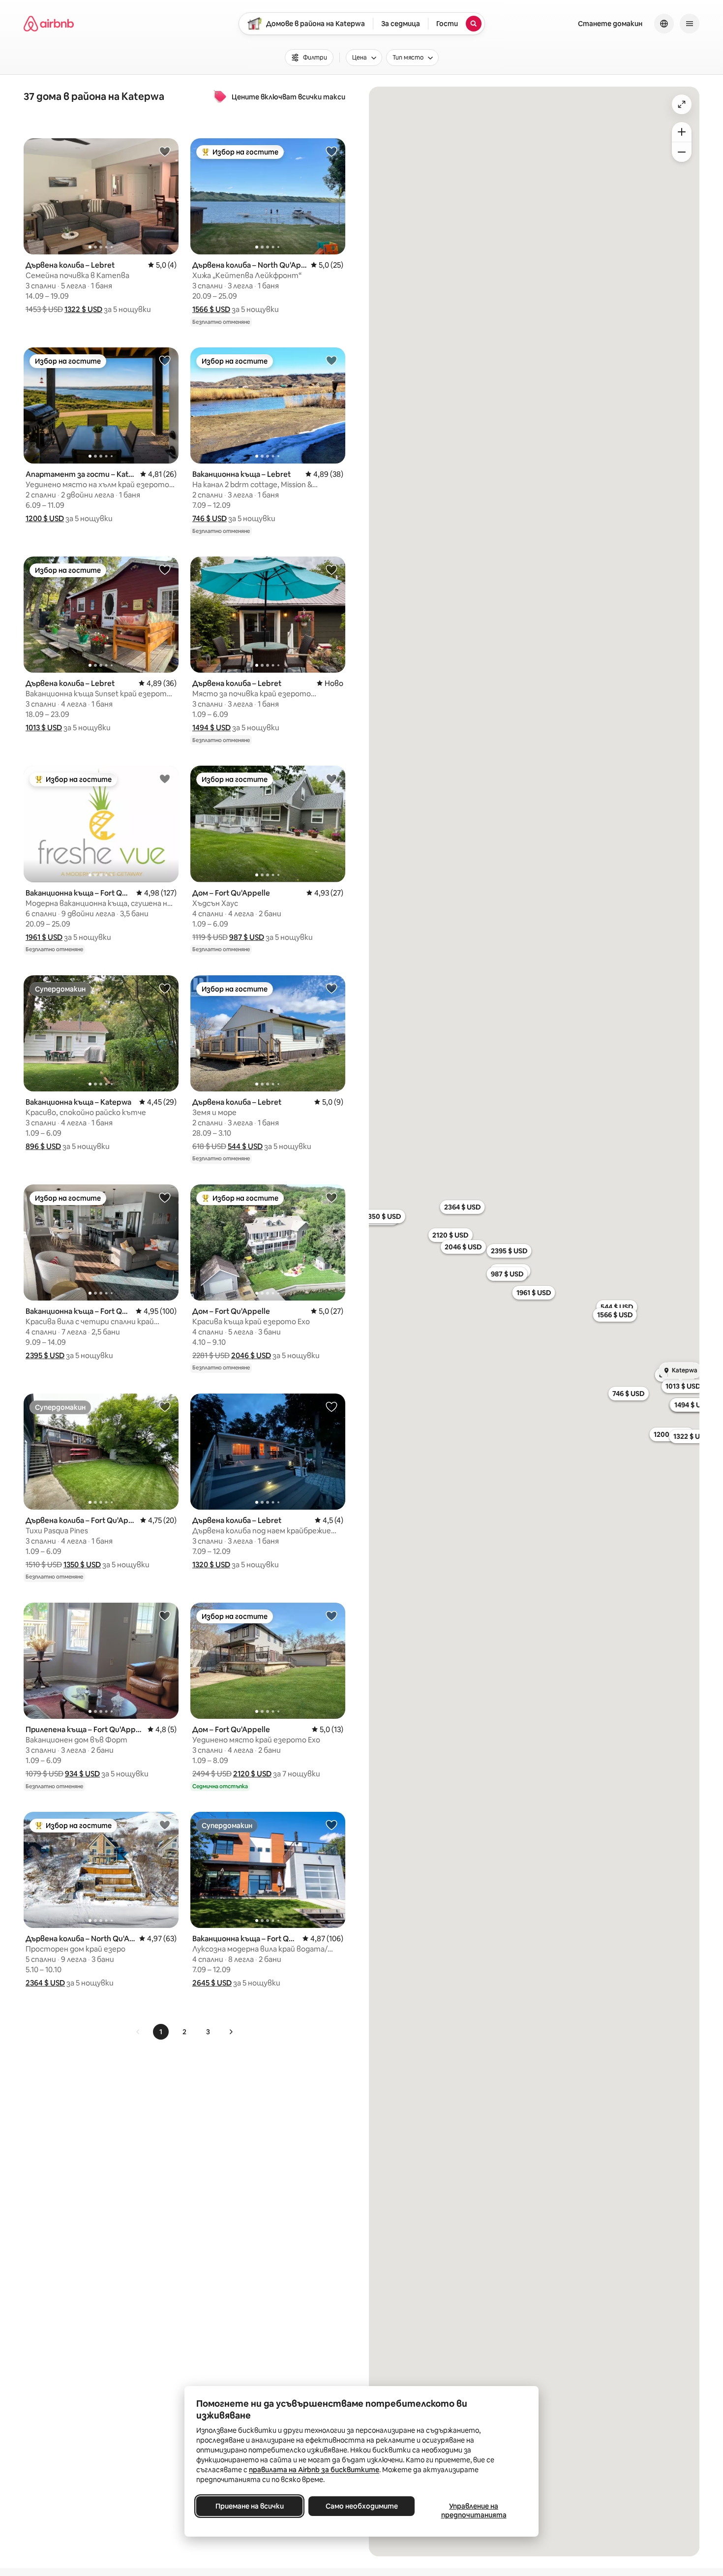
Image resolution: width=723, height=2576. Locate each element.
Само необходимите (362, 2506)
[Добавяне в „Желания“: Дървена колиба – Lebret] (165, 151)
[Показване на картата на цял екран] (682, 104)
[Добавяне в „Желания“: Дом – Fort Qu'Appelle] (331, 778)
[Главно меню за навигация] (690, 24)
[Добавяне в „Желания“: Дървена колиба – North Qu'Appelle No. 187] (331, 151)
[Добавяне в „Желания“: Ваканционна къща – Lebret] (331, 360)
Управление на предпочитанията (474, 2511)
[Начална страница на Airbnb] (49, 24)
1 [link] (161, 2032)
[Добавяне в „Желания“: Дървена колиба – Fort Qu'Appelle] (165, 1406)
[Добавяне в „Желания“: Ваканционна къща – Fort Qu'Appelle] (165, 778)
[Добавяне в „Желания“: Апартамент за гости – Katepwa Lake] (165, 360)
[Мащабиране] (682, 132)
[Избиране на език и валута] (664, 24)
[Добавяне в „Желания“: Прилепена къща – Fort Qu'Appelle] (165, 1615)
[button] (83, 309)
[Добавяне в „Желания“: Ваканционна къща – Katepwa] (165, 988)
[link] (138, 2032)
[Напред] (231, 2032)
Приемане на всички (250, 2506)
